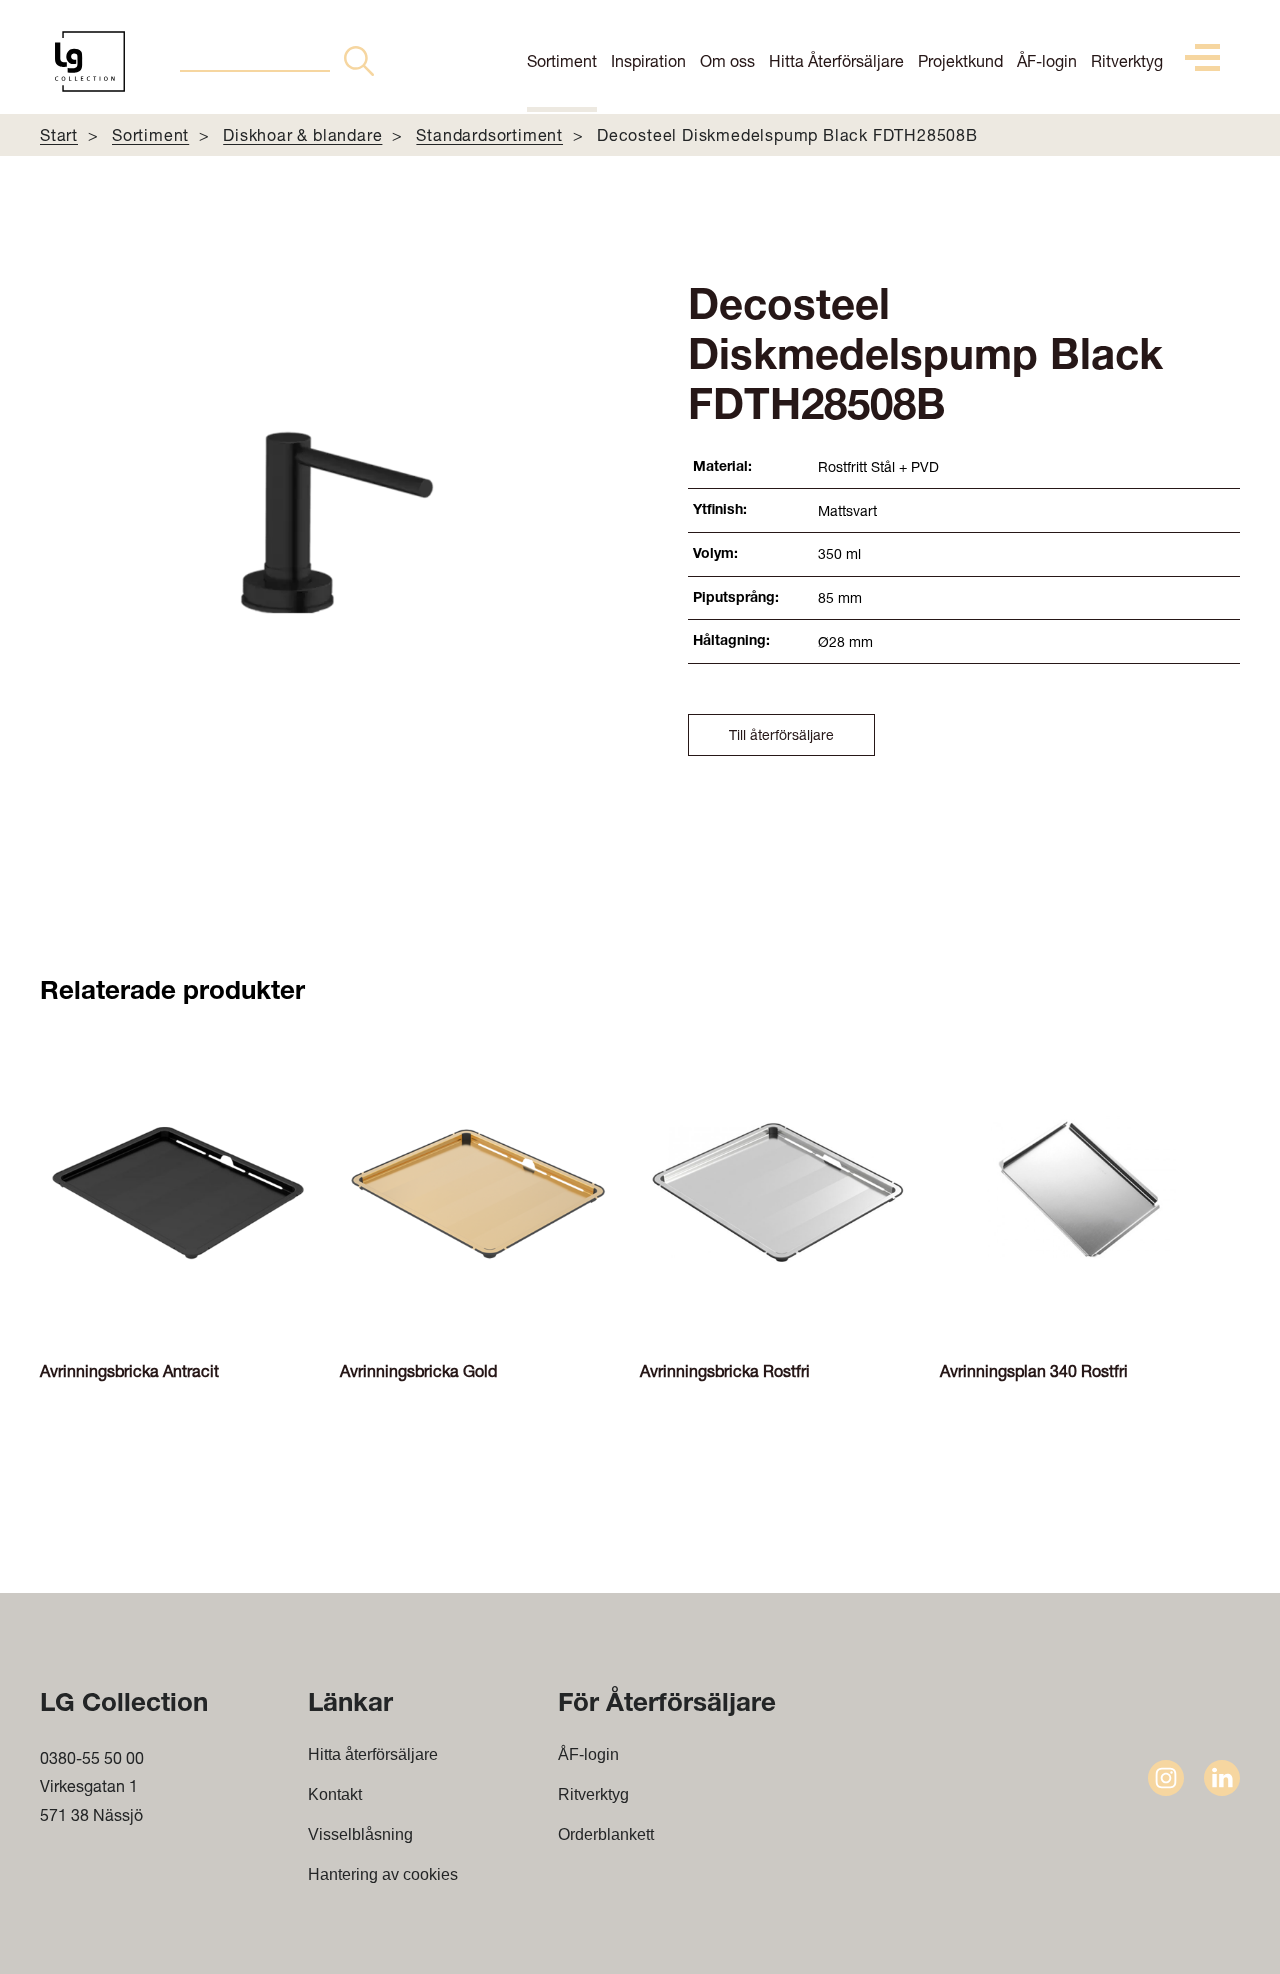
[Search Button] (359, 61)
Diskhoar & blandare (302, 134)
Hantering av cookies (383, 1874)
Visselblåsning (360, 1834)
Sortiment (562, 60)
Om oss (727, 60)
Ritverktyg (1127, 60)
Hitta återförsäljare (373, 1754)
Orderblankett (606, 1834)
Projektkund (960, 60)
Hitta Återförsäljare (836, 60)
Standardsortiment (489, 134)
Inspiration (648, 60)
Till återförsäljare (781, 734)
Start (59, 134)
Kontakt (335, 1794)
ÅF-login (1047, 60)
